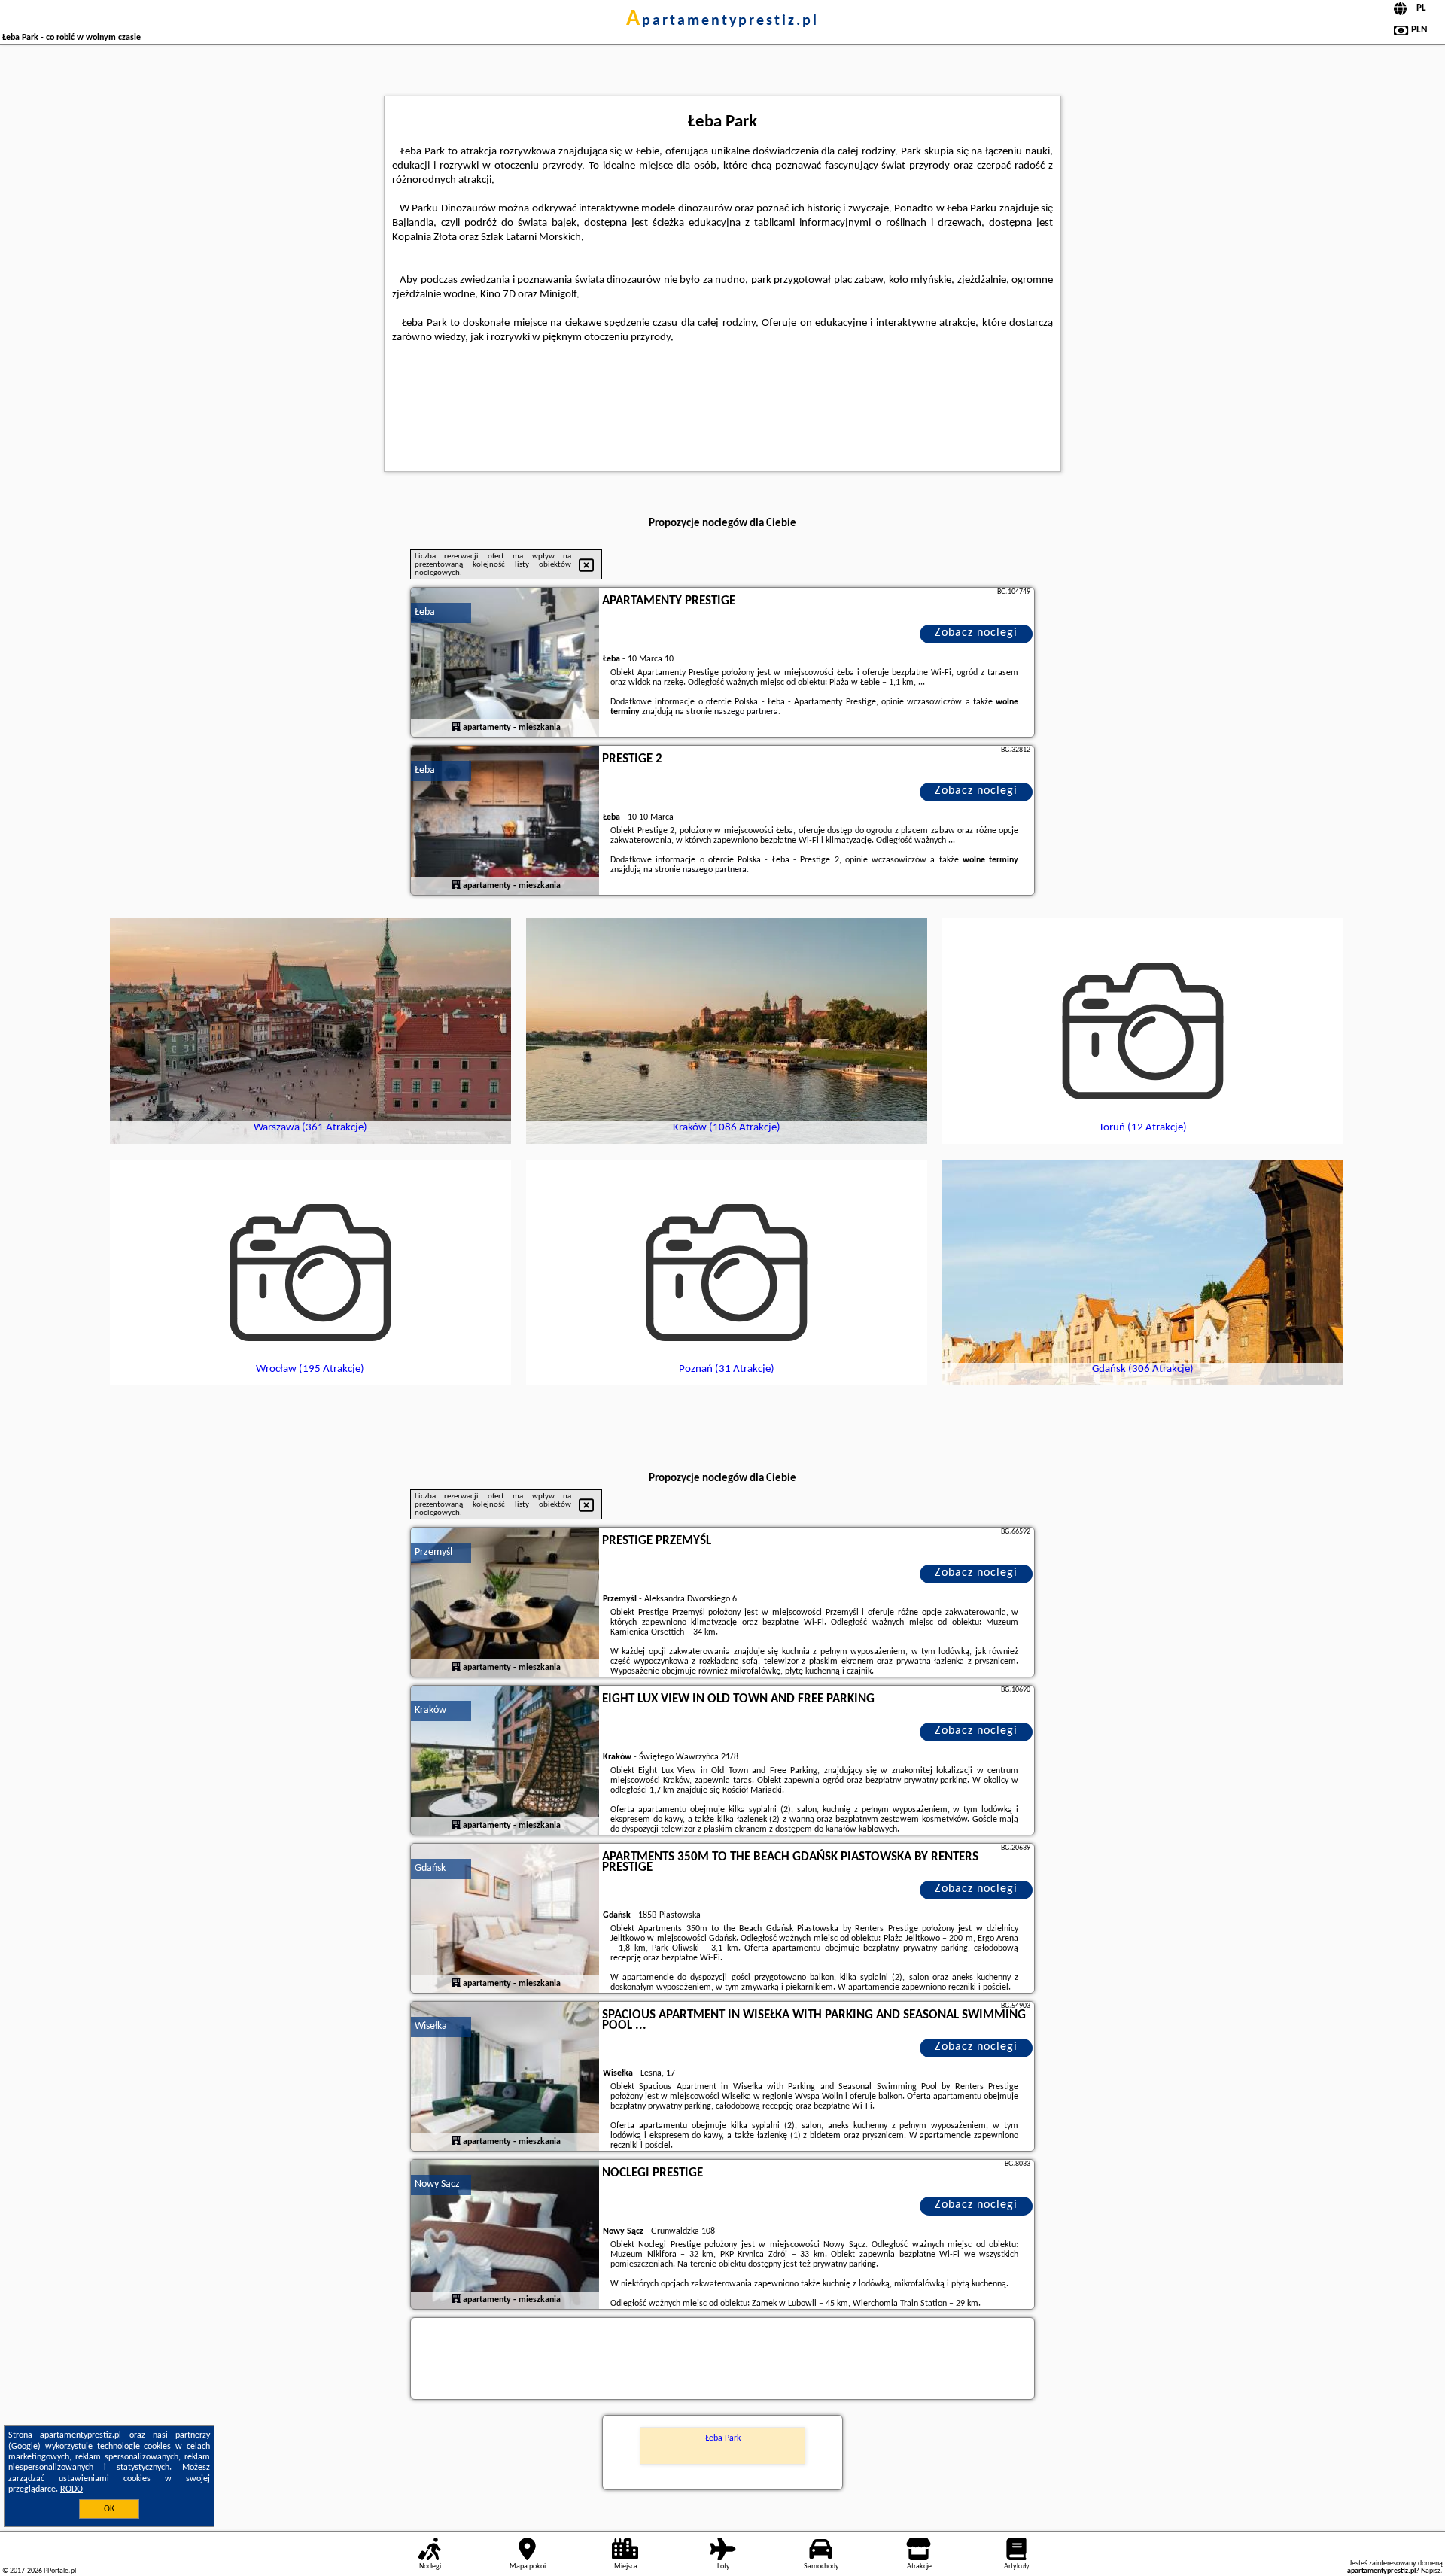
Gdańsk (430, 1868)
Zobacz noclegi (976, 633)
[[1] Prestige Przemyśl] (505, 1603)
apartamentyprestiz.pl (722, 21)
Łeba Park (723, 2438)
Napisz (1431, 2571)
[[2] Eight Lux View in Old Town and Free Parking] (505, 1761)
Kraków (430, 1710)
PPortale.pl (60, 2571)
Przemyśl (433, 1552)
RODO (71, 2489)
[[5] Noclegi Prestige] (505, 2235)
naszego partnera (746, 712)
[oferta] (456, 728)
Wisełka (431, 2026)
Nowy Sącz (437, 2184)
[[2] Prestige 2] (505, 821)
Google (24, 2447)
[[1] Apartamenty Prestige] (505, 663)
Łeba (425, 612)
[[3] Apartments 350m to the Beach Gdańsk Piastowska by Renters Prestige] (505, 1919)
